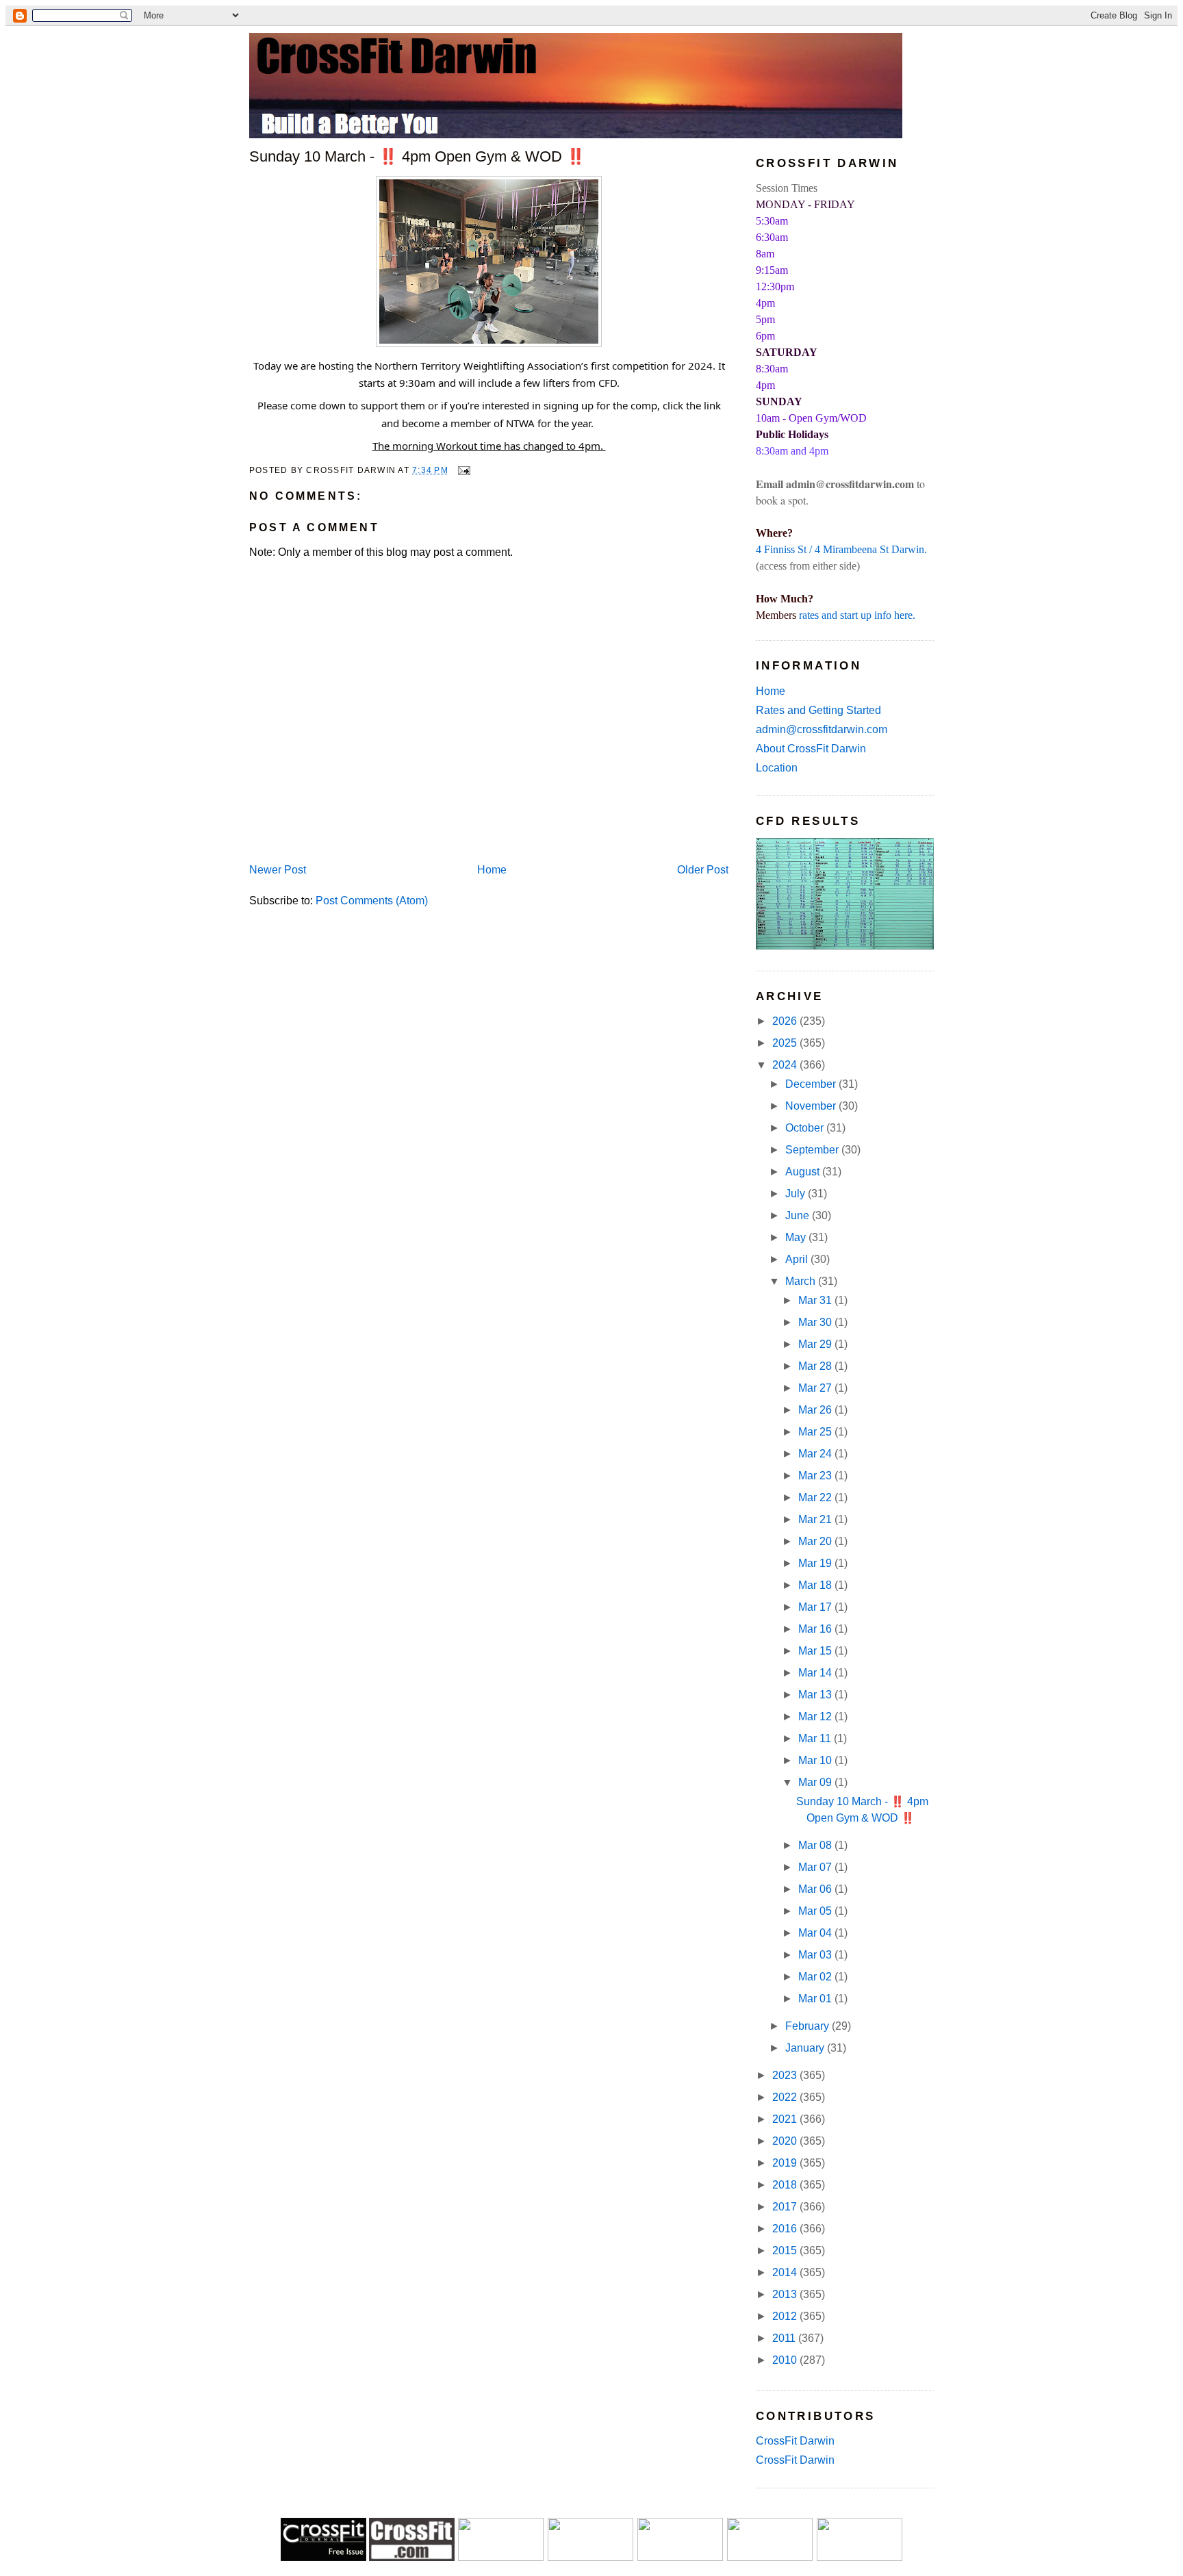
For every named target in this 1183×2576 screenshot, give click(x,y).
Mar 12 (816, 1717)
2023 (786, 2075)
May (797, 1237)
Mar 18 (816, 1585)
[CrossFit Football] (501, 2557)
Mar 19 (816, 1563)
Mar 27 (816, 1388)
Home (492, 870)
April (798, 1259)
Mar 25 (816, 1432)
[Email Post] (462, 470)
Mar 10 (816, 1760)
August (804, 1172)
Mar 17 (816, 1607)
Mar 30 (816, 1322)
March (802, 1281)
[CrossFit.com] (412, 2557)
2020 (786, 2141)
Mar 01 (816, 1999)
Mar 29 (816, 1344)
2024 (786, 1065)
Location (777, 768)
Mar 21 (816, 1519)
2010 (786, 2360)
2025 (786, 1043)
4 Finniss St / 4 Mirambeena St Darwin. (841, 549)
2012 (786, 2316)
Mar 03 (816, 1955)
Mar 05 (816, 1911)
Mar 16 (816, 1629)
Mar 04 (816, 1933)
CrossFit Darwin (795, 2441)
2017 (786, 2207)
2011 (785, 2338)
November (812, 1106)
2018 (786, 2185)
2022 (786, 2097)
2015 (786, 2250)
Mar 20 (816, 1541)
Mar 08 (816, 1845)
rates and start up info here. (857, 615)
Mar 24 (816, 1454)
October (806, 1128)
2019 (786, 2163)
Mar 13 (816, 1695)
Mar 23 (816, 1476)
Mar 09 (816, 1782)
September (813, 1150)
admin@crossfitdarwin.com (822, 729)
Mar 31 (816, 1300)
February (809, 2026)
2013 (786, 2294)
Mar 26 (816, 1410)
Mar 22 (816, 1497)
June (799, 1215)
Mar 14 (816, 1673)
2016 (786, 2229)
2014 (786, 2272)
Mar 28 (816, 1366)
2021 (786, 2119)
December (812, 1084)
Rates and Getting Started (818, 710)
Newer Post (278, 870)
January (806, 2048)
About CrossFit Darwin (811, 749)
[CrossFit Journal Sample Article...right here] (323, 2557)
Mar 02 (816, 1977)
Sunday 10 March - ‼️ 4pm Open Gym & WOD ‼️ (417, 156)
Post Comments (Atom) (372, 901)
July (797, 1194)
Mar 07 (816, 1867)
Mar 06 (816, 1889)
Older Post (703, 870)
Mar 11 (816, 1738)
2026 (786, 1021)
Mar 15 (816, 1651)
